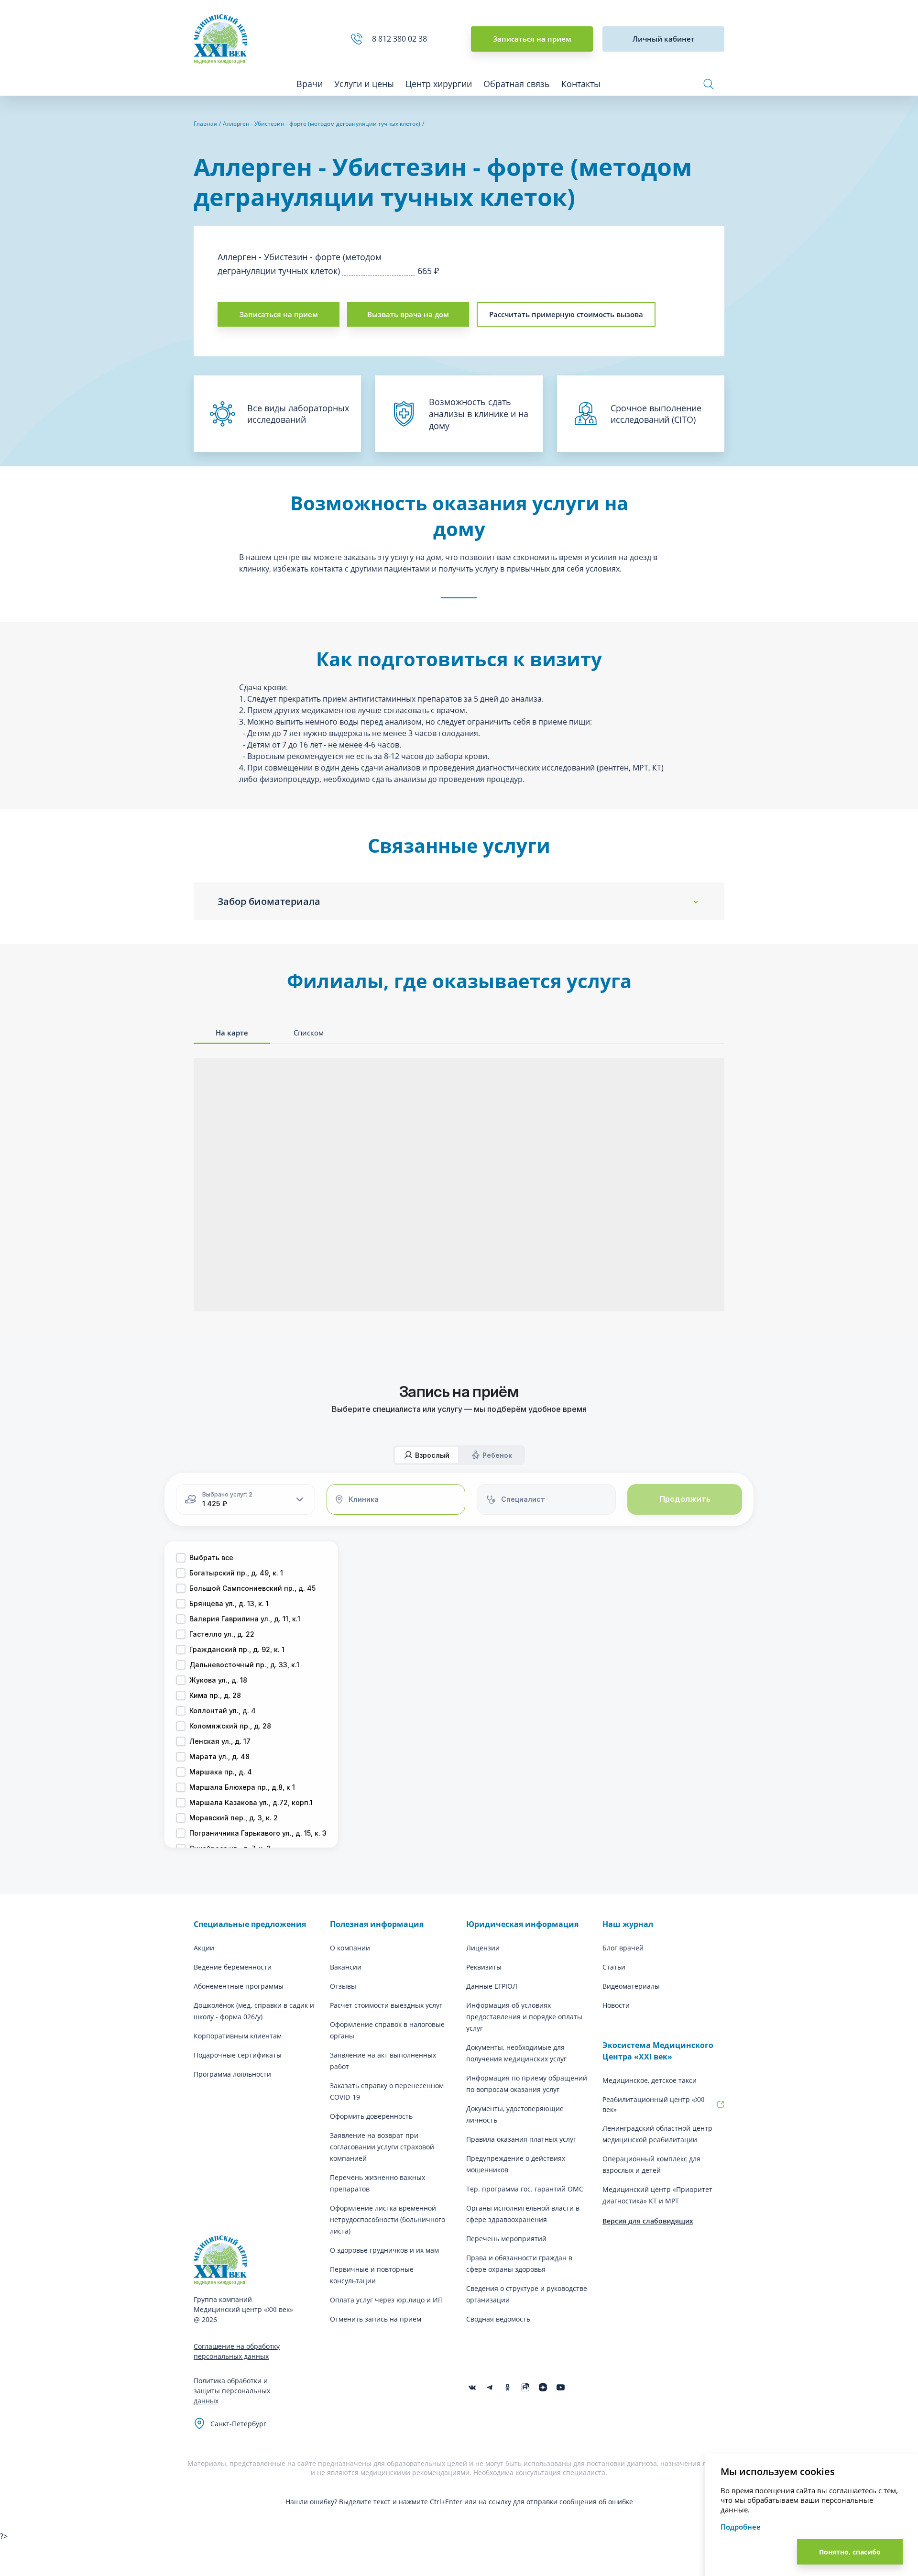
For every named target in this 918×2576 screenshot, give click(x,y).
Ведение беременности (233, 1967)
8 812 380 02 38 (401, 39)
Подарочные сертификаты (238, 2055)
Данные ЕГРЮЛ (492, 1986)
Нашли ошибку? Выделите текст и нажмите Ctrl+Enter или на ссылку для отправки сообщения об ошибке (459, 2502)
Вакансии (346, 1967)
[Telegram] (490, 2387)
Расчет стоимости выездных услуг (386, 2005)
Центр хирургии (439, 84)
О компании (350, 1948)
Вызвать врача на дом (408, 314)
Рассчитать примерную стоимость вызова (566, 314)
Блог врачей (623, 1948)
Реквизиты (484, 1967)
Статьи (614, 1967)
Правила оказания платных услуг (521, 2139)
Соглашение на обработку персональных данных (237, 2351)
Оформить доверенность (371, 2116)
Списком (309, 1033)
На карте (232, 1033)
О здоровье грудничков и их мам (384, 2250)
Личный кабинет (664, 39)
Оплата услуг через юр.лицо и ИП (386, 2300)
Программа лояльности (232, 2074)
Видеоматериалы (631, 1986)
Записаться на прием (532, 39)
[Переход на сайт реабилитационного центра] (721, 2104)
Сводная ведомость (498, 2319)
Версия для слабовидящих (648, 2221)
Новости (616, 2005)
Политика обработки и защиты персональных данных (232, 2391)
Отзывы (343, 1986)
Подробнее (741, 2527)
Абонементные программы (239, 1986)
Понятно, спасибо (850, 2552)
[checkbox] (181, 1558)
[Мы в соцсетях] (508, 2387)
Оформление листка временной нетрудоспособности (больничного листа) (388, 2219)
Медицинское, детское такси (650, 2080)
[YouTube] (561, 2387)
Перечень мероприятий (506, 2239)
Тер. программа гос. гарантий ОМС (525, 2189)
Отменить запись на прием (376, 2319)
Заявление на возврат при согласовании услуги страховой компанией (382, 2147)
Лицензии (483, 1948)
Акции (204, 1948)
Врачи (310, 84)
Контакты (581, 84)
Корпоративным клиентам (238, 2036)
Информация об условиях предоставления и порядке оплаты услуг (524, 2017)
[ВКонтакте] (472, 2387)
